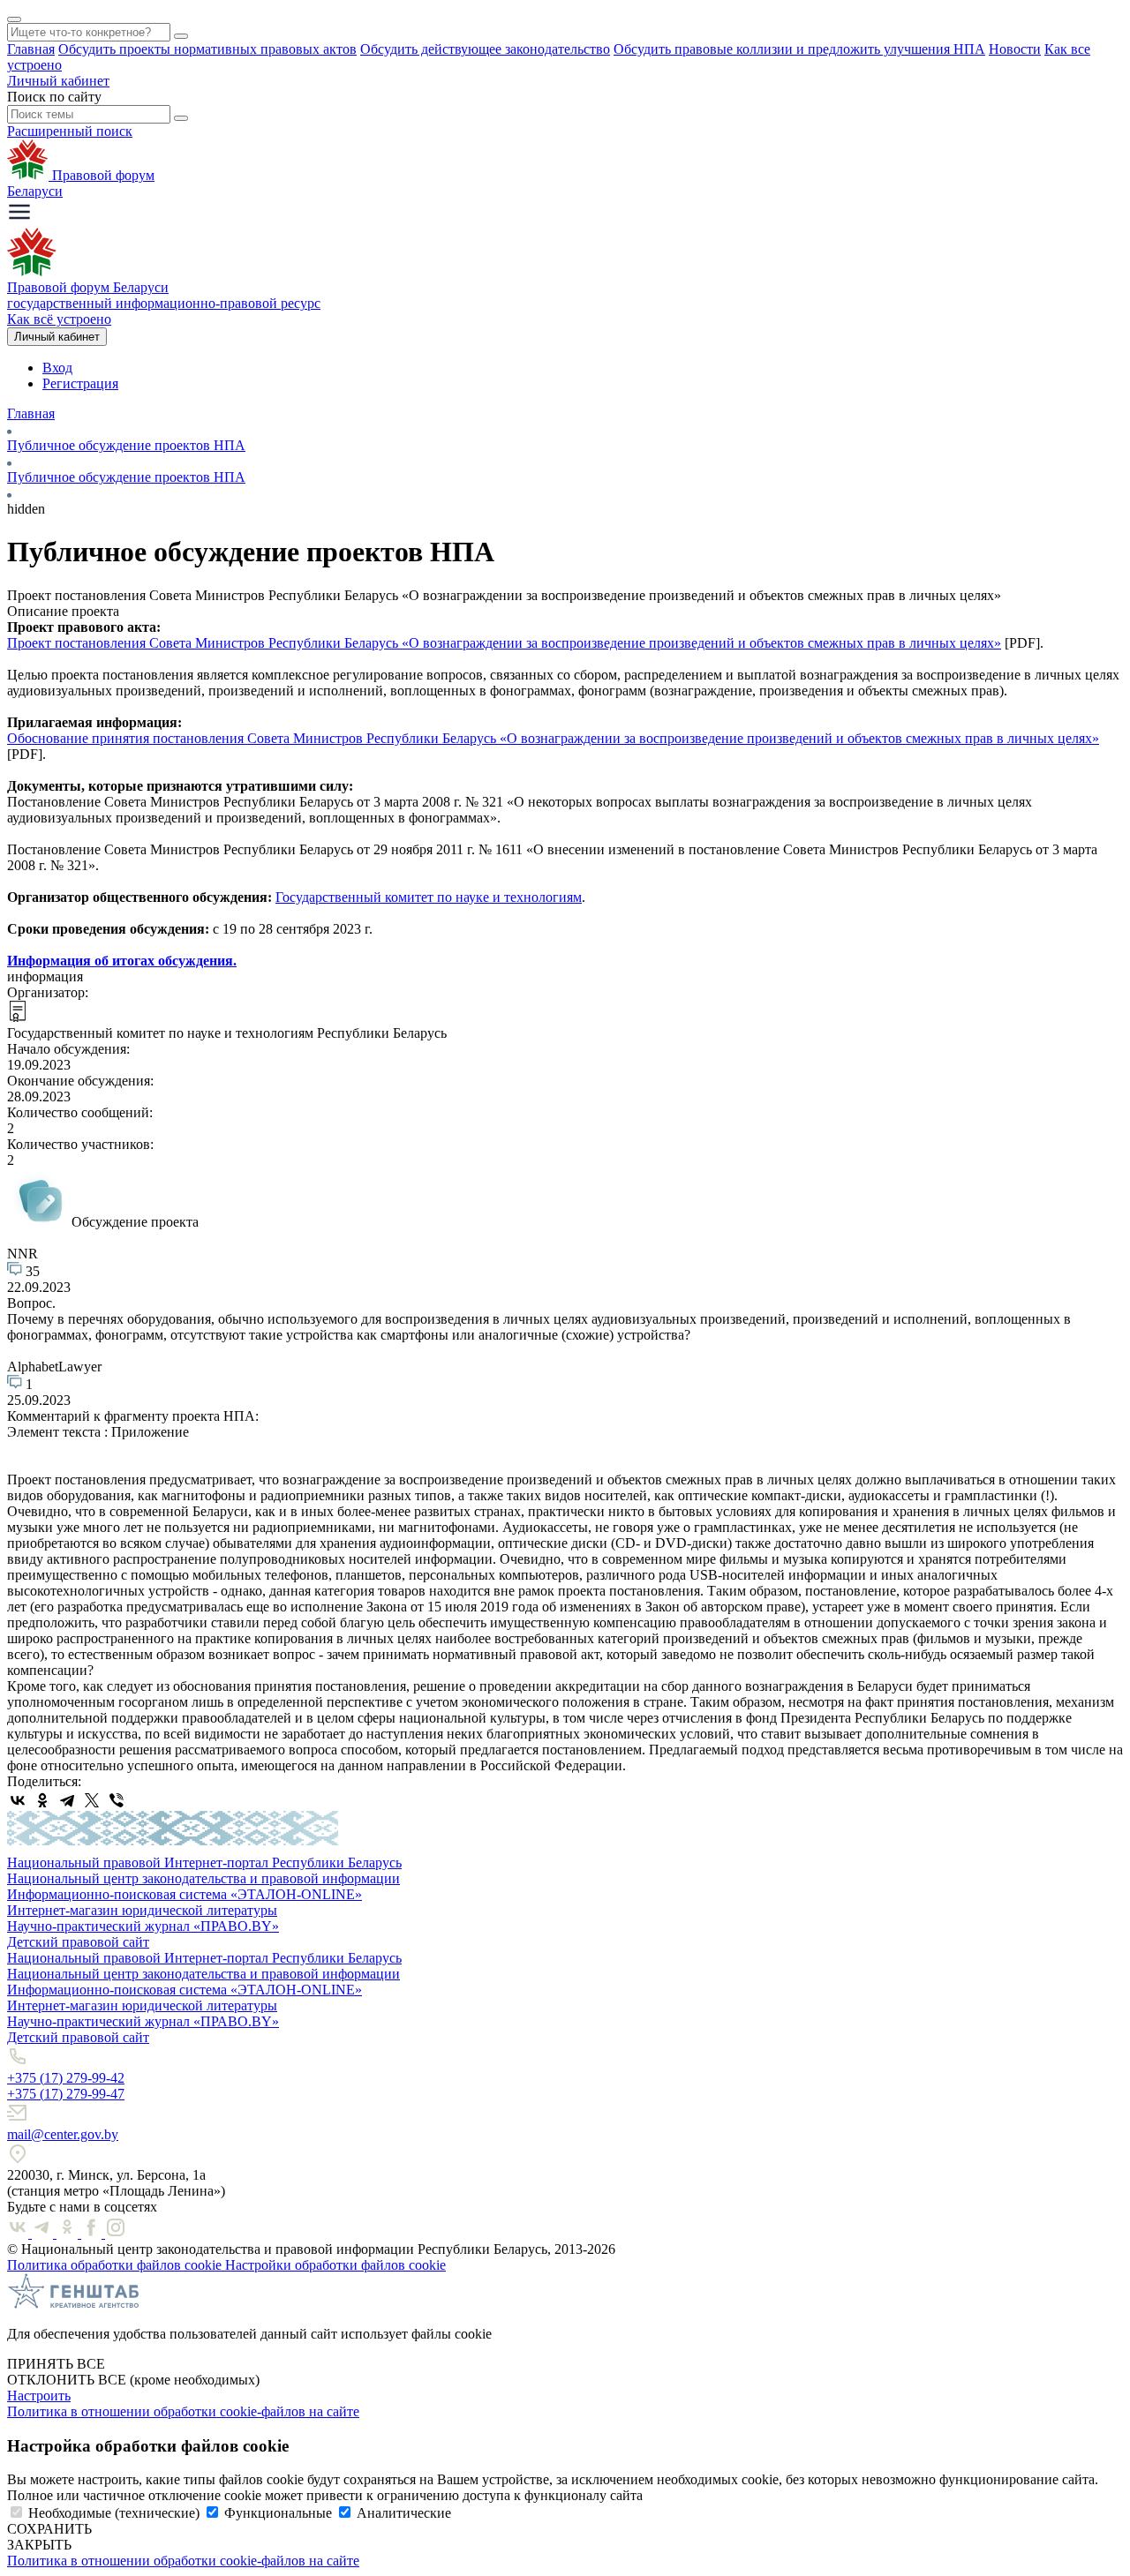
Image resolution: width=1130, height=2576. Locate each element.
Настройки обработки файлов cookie (335, 2265)
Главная (31, 49)
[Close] (14, 19)
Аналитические (404, 2513)
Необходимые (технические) (114, 2513)
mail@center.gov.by (63, 2134)
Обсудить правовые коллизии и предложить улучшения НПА (799, 49)
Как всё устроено (59, 319)
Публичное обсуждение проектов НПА (126, 445)
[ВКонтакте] (18, 1800)
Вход (57, 368)
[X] (92, 1800)
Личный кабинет (58, 81)
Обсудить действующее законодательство (485, 49)
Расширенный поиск (70, 131)
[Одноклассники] (42, 1800)
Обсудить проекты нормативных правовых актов (207, 49)
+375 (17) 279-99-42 (66, 2078)
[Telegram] (67, 1800)
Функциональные (278, 2513)
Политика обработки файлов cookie (116, 2265)
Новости (1015, 49)
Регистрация (80, 383)
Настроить (39, 2396)
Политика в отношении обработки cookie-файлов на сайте (183, 2411)
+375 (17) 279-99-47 (66, 2094)
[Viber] (117, 1800)
